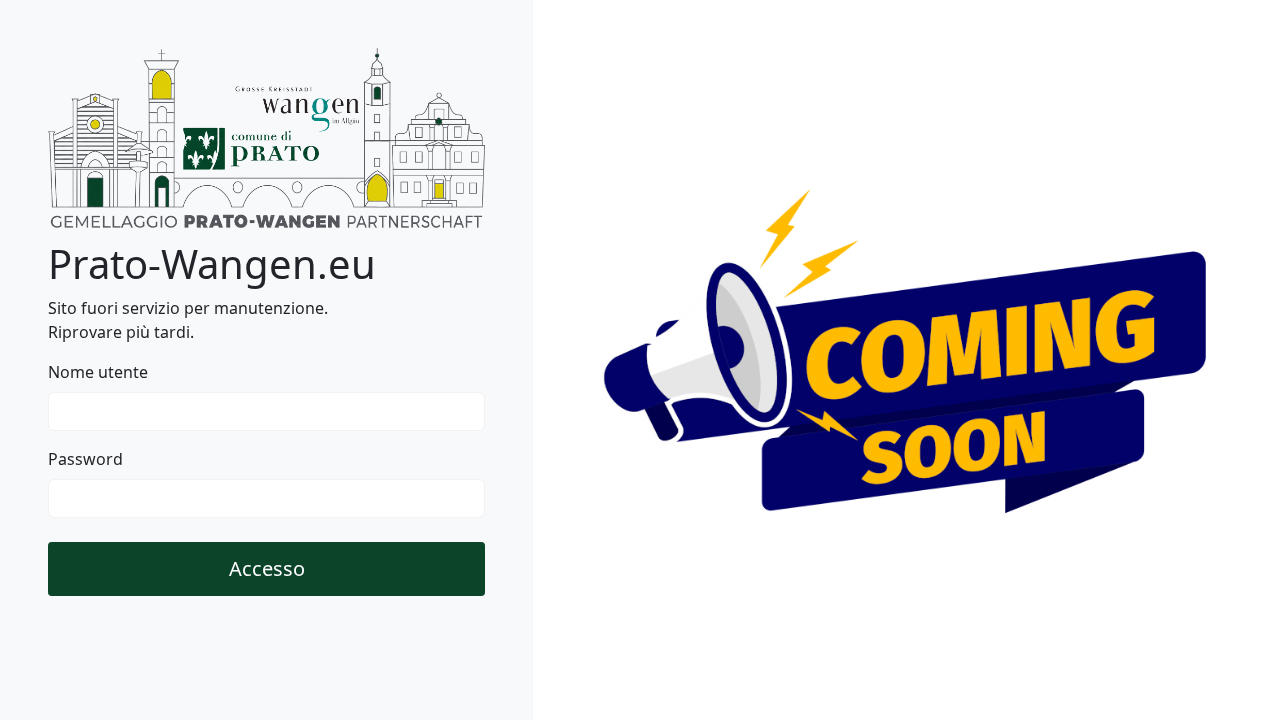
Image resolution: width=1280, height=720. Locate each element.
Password (85, 459)
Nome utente (98, 372)
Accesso (267, 568)
